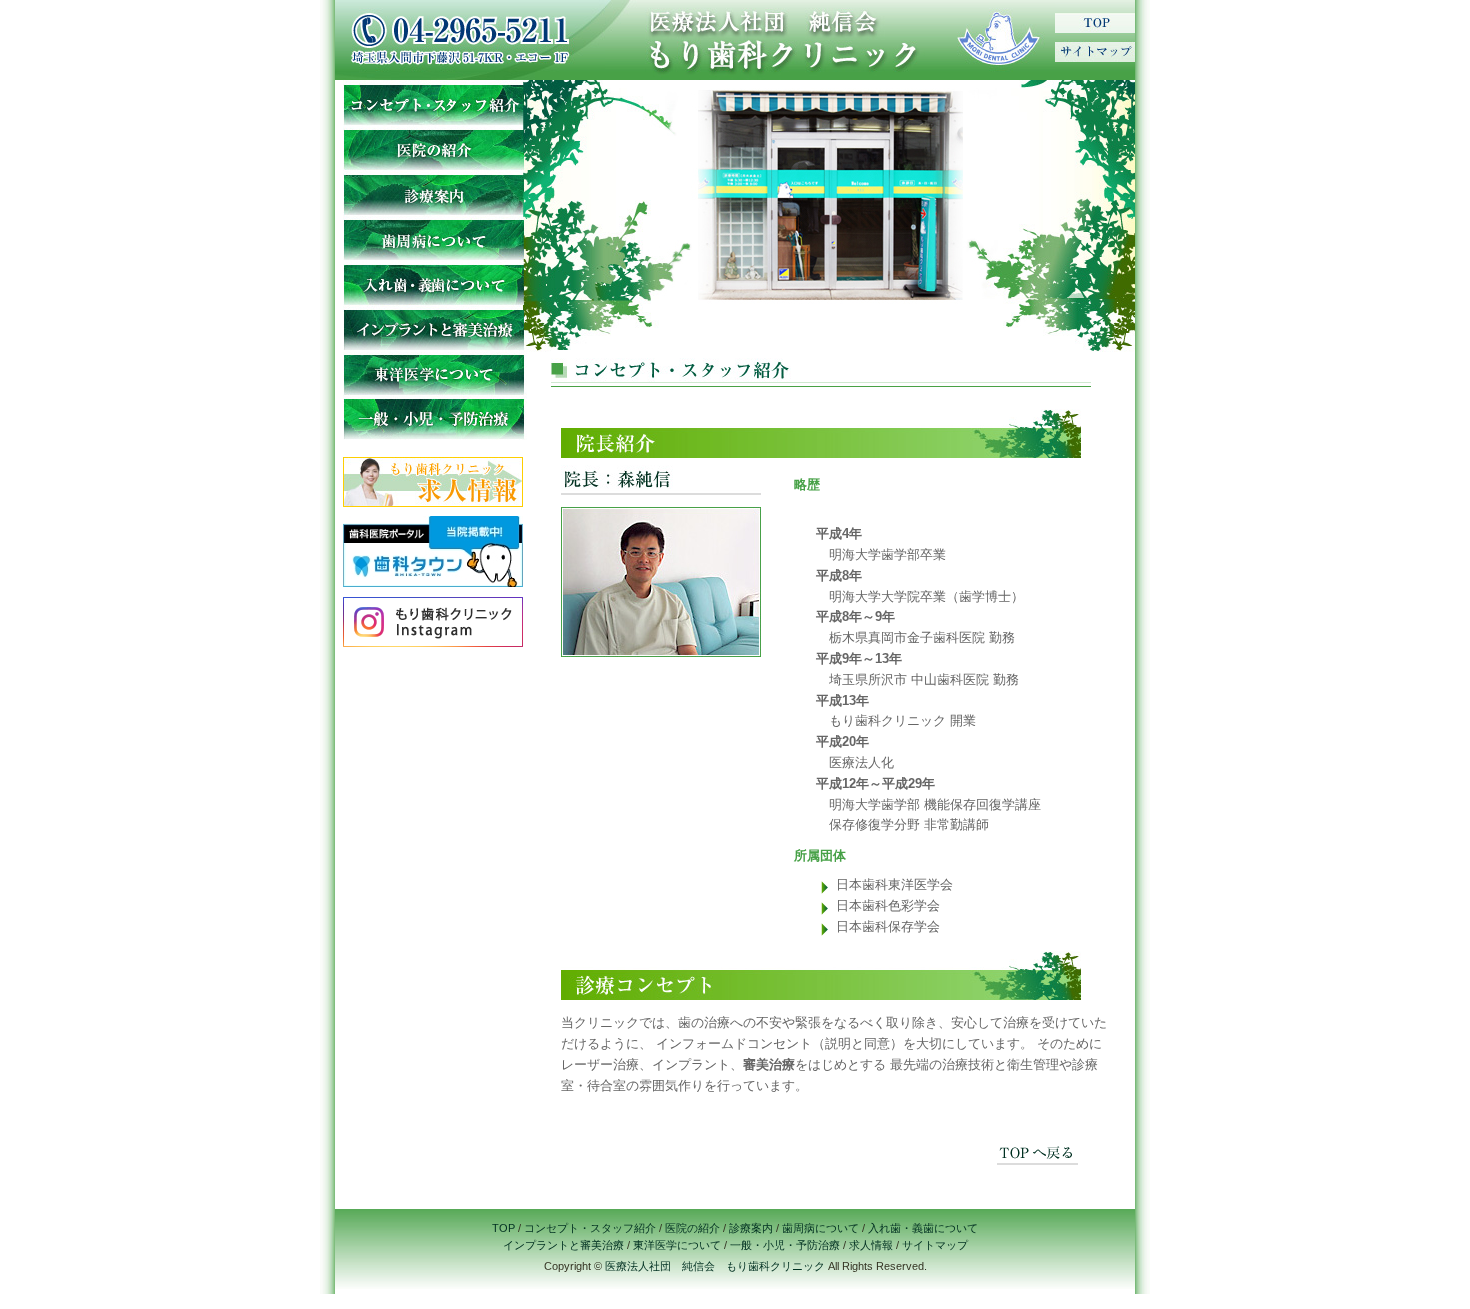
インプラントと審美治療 (433, 327)
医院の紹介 (433, 147)
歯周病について (433, 237)
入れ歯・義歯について (433, 282)
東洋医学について (433, 372)
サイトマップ (1095, 49)
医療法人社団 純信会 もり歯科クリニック (715, 1266)
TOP (1095, 25)
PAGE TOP (1047, 1150)
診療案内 (433, 192)
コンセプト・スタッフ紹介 (433, 102)
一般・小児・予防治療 (433, 417)
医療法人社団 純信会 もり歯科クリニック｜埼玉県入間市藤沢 (830, 40)
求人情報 (871, 1245)
